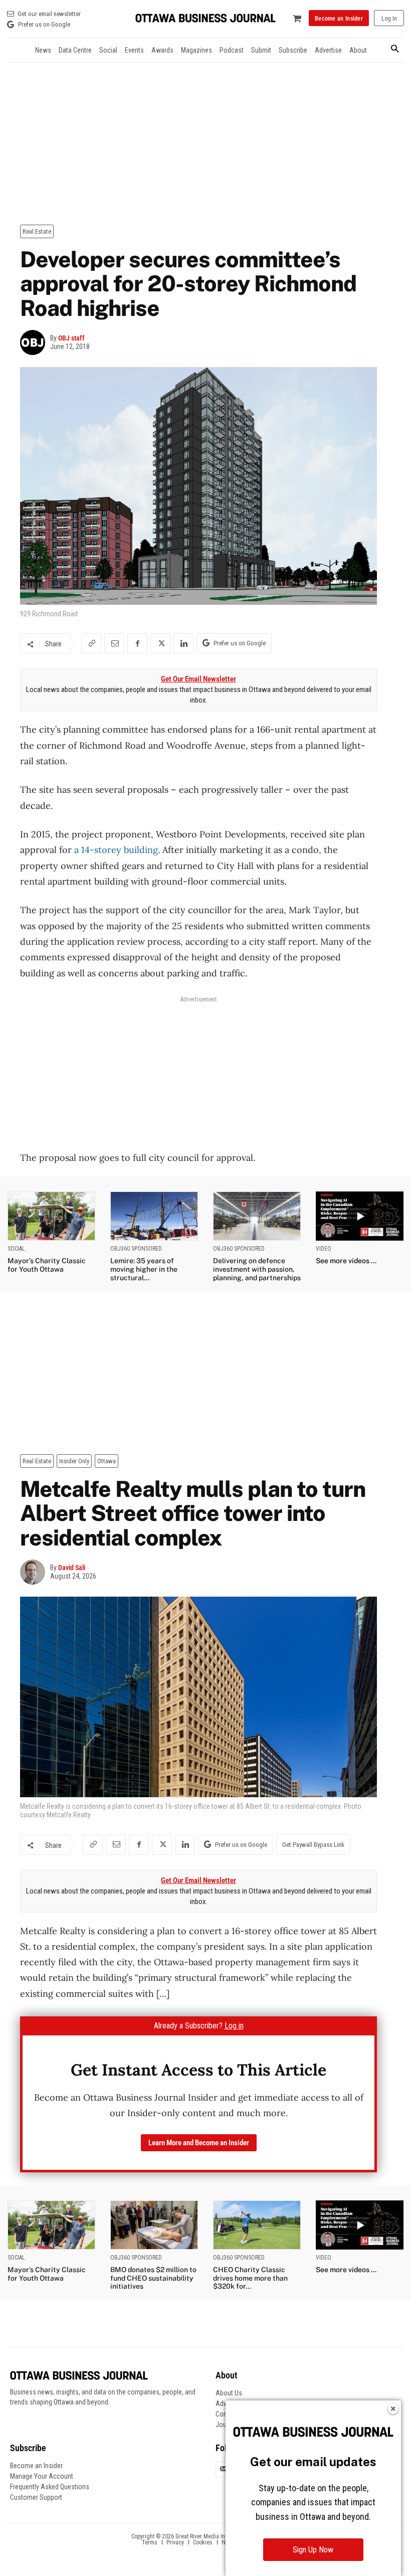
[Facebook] (137, 643)
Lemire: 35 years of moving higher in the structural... (144, 1269)
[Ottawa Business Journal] (205, 18)
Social (16, 1249)
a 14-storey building (116, 850)
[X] (160, 643)
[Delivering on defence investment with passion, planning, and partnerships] (257, 1216)
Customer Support (36, 2497)
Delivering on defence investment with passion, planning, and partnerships (257, 1269)
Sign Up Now (313, 2550)
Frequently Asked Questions (50, 2487)
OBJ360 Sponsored (136, 1249)
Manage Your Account (42, 2476)
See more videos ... (346, 1261)
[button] (395, 49)
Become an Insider (36, 2466)
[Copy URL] (91, 643)
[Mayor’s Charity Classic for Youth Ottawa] (51, 1216)
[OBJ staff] (35, 342)
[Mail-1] (224, 2469)
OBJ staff (71, 338)
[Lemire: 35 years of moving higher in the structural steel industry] (154, 1216)
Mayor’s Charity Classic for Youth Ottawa (47, 1265)
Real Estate (37, 231)
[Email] (114, 643)
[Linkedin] (183, 643)
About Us (229, 2393)
